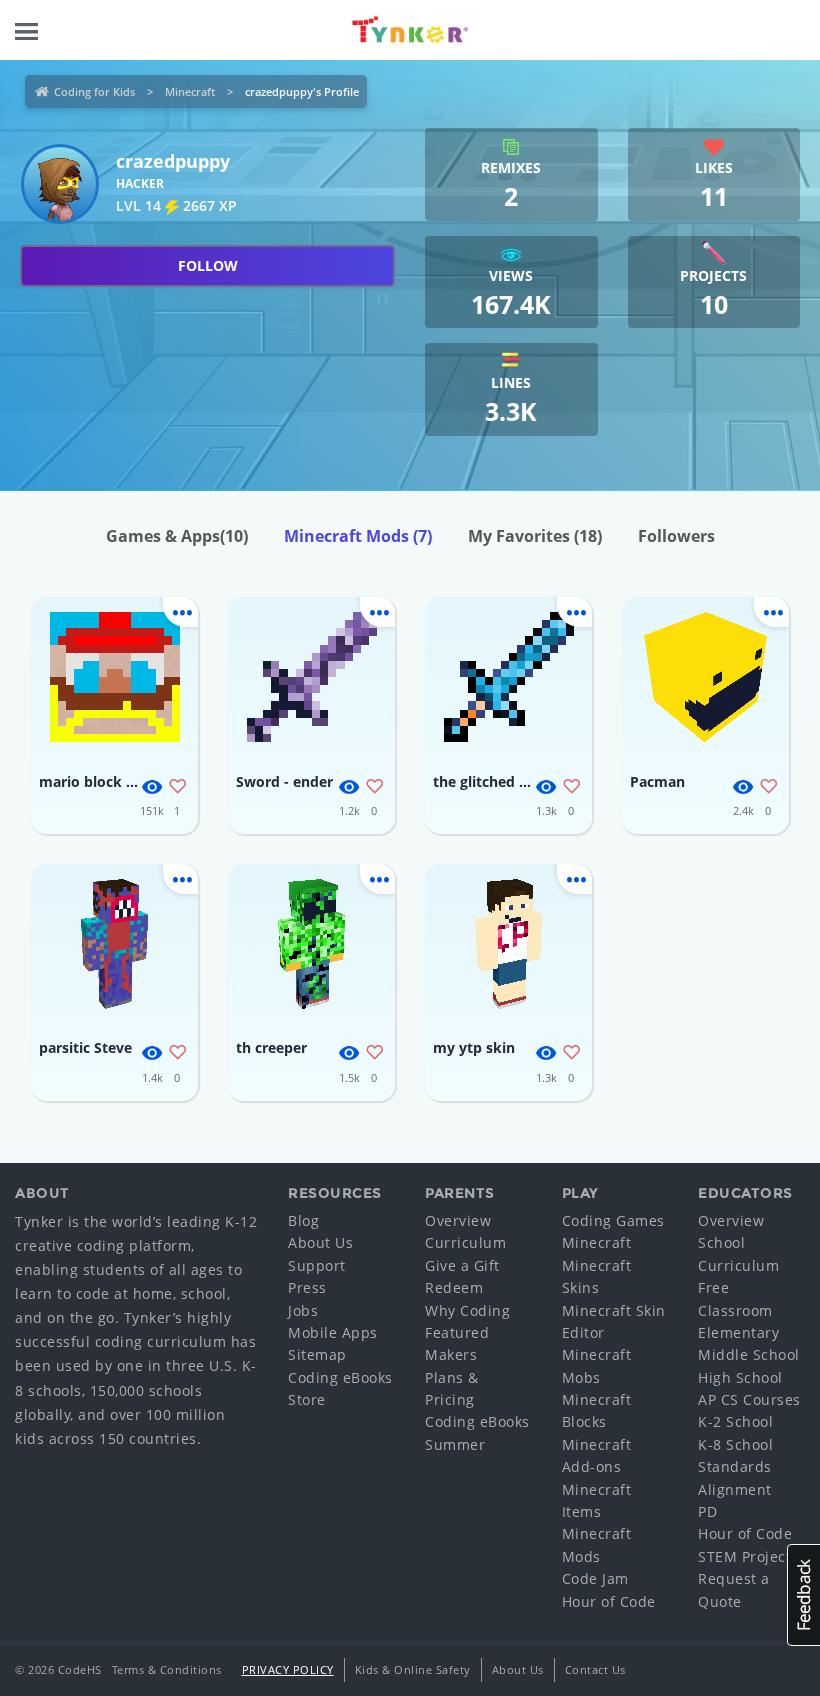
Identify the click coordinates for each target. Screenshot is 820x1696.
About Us (320, 1242)
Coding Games (613, 1220)
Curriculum (465, 1242)
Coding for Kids (94, 91)
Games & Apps (177, 536)
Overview (458, 1220)
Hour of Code (609, 1601)
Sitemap (317, 1354)
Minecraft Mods (358, 536)
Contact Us (595, 1669)
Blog (303, 1220)
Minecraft (190, 91)
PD (707, 1511)
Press (307, 1287)
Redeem (454, 1287)
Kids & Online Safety (413, 1669)
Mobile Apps (333, 1332)
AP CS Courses (749, 1399)
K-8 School (735, 1444)
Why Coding (467, 1310)
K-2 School (735, 1421)
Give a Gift (462, 1265)
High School (740, 1377)
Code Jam (595, 1578)
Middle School (749, 1354)
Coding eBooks (340, 1377)
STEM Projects (748, 1556)
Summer (455, 1444)
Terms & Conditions (167, 1669)
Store (307, 1399)
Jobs (303, 1310)
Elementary (738, 1332)
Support (317, 1265)
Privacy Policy (288, 1669)
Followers (676, 536)
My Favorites (535, 536)
